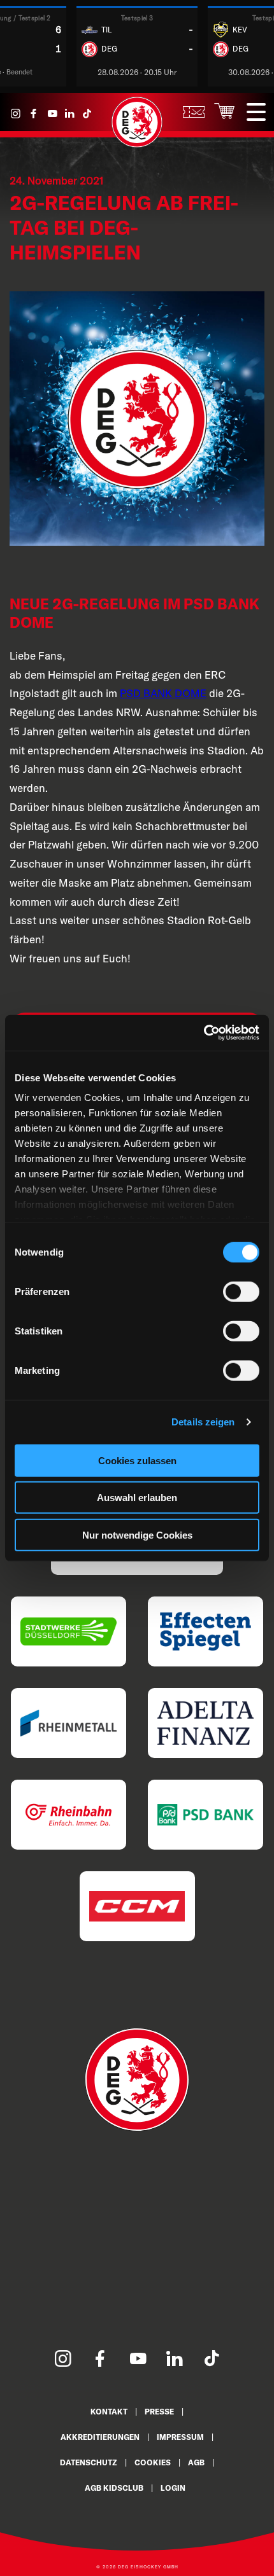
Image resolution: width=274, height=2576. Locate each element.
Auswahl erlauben (137, 1498)
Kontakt (109, 2412)
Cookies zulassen (137, 1460)
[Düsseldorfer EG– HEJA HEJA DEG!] (137, 144)
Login (173, 2488)
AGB (196, 2462)
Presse (159, 2412)
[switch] (241, 1291)
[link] (163, 693)
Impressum (180, 2437)
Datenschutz (89, 2462)
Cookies (153, 2462)
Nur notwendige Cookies (137, 1534)
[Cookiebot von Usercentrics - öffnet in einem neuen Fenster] (204, 1033)
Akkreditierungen (100, 2437)
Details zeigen (203, 1422)
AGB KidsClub (114, 2488)
